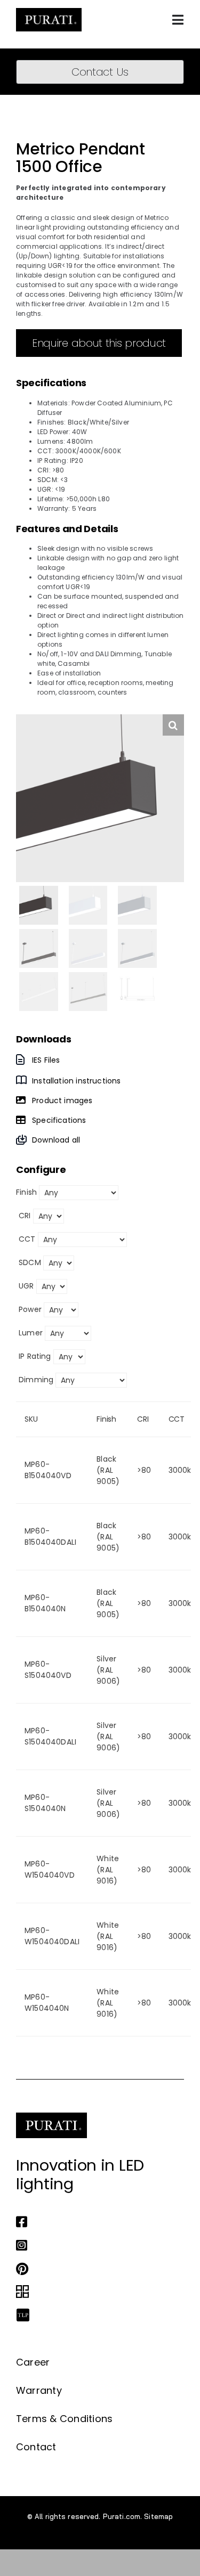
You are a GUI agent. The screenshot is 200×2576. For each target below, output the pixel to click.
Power (30, 1309)
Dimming (36, 1380)
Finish (26, 1192)
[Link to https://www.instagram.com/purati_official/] (97, 2245)
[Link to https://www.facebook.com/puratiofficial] (97, 2222)
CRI (25, 1216)
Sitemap (158, 2516)
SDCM (30, 1262)
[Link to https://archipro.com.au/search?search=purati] (97, 2292)
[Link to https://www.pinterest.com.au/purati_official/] (97, 2269)
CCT (27, 1239)
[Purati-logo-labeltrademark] (49, 11)
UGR (26, 1286)
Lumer (31, 1333)
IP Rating (35, 1356)
